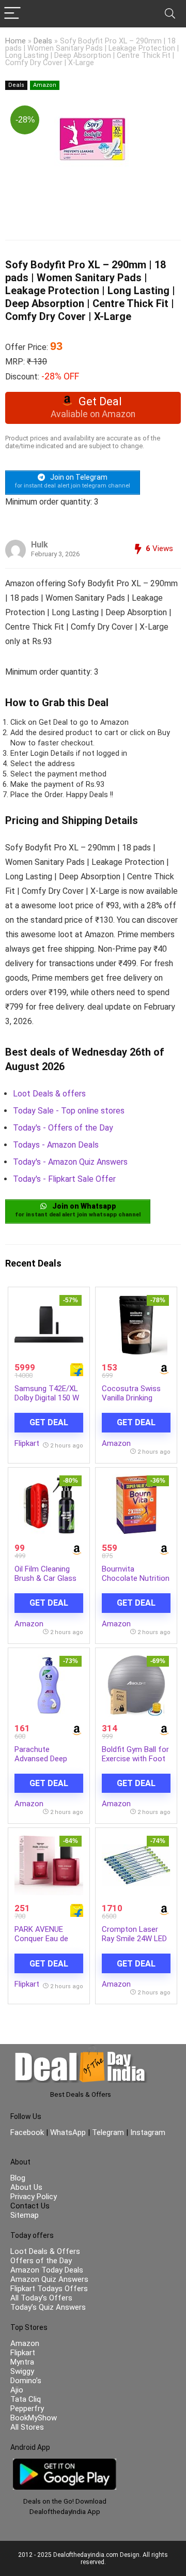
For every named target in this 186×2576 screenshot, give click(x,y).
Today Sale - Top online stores (69, 1111)
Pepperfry (27, 2409)
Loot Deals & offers (49, 1094)
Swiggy (22, 2371)
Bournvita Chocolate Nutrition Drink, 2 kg (136, 1578)
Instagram (147, 2132)
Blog (18, 2178)
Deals (43, 41)
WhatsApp (68, 2132)
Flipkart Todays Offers (49, 2289)
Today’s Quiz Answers (48, 2307)
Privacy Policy (34, 2197)
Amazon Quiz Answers (49, 2279)
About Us (26, 2187)
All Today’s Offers (41, 2298)
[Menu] (12, 14)
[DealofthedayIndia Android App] (65, 2463)
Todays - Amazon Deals (56, 1145)
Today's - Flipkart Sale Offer (64, 1179)
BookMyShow (34, 2418)
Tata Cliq (26, 2399)
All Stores (27, 2427)
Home (16, 41)
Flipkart (27, 1443)
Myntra (22, 2362)
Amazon (45, 85)
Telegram (108, 2132)
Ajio (17, 2390)
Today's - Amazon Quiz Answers (70, 1162)
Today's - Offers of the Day (63, 1128)
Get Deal (49, 1422)
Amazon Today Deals (47, 2270)
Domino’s (26, 2381)
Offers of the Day (41, 2261)
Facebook (28, 2132)
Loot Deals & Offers (45, 2251)
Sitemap (25, 2215)
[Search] (170, 14)
